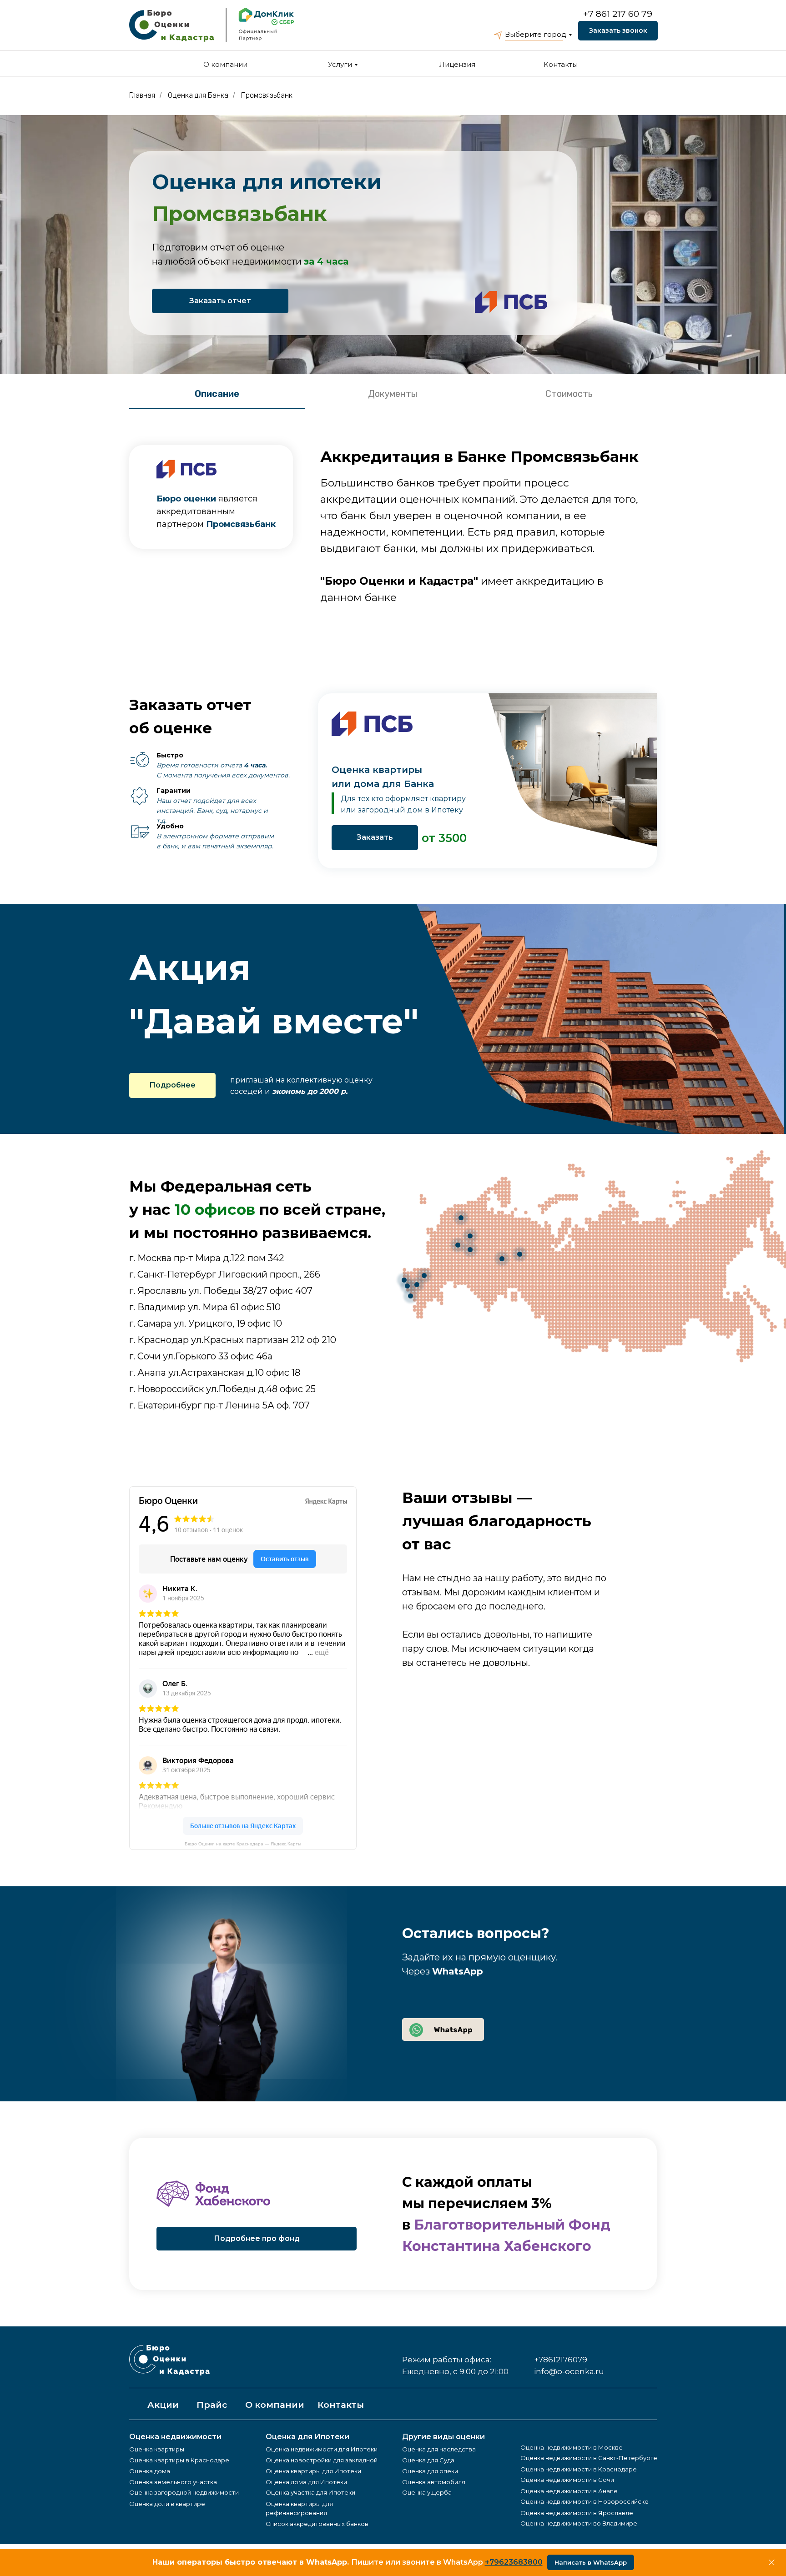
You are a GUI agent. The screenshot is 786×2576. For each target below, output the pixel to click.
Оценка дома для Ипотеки (306, 2482)
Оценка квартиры (157, 2449)
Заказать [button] (375, 837)
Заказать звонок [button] (618, 30)
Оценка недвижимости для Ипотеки (322, 2449)
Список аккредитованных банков (317, 2524)
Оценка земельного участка (173, 2482)
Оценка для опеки (430, 2471)
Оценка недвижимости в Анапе (569, 2491)
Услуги (340, 64)
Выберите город (536, 34)
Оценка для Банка (198, 95)
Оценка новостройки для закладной (322, 2460)
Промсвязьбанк (267, 95)
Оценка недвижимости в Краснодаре (579, 2469)
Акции (163, 2405)
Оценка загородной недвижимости (184, 2492)
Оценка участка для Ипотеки (310, 2492)
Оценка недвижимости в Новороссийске (584, 2501)
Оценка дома (150, 2471)
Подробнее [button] (172, 1085)
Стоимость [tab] (569, 394)
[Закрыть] (772, 2563)
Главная (142, 95)
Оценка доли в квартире (167, 2504)
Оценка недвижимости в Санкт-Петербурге (589, 2458)
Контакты (561, 64)
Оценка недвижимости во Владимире (579, 2523)
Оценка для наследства (439, 2449)
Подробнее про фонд (257, 2238)
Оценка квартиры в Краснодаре (179, 2460)
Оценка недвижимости (175, 2437)
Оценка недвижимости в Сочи (567, 2480)
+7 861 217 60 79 (618, 14)
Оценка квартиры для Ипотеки (313, 2471)
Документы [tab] (393, 394)
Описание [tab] (217, 394)
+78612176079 (561, 2360)
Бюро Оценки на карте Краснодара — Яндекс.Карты (243, 1844)
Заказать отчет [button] (220, 301)
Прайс (212, 2405)
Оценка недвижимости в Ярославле (577, 2513)
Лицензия (457, 64)
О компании (225, 64)
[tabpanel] (393, 533)
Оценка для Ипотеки (307, 2437)
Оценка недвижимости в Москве (572, 2447)
